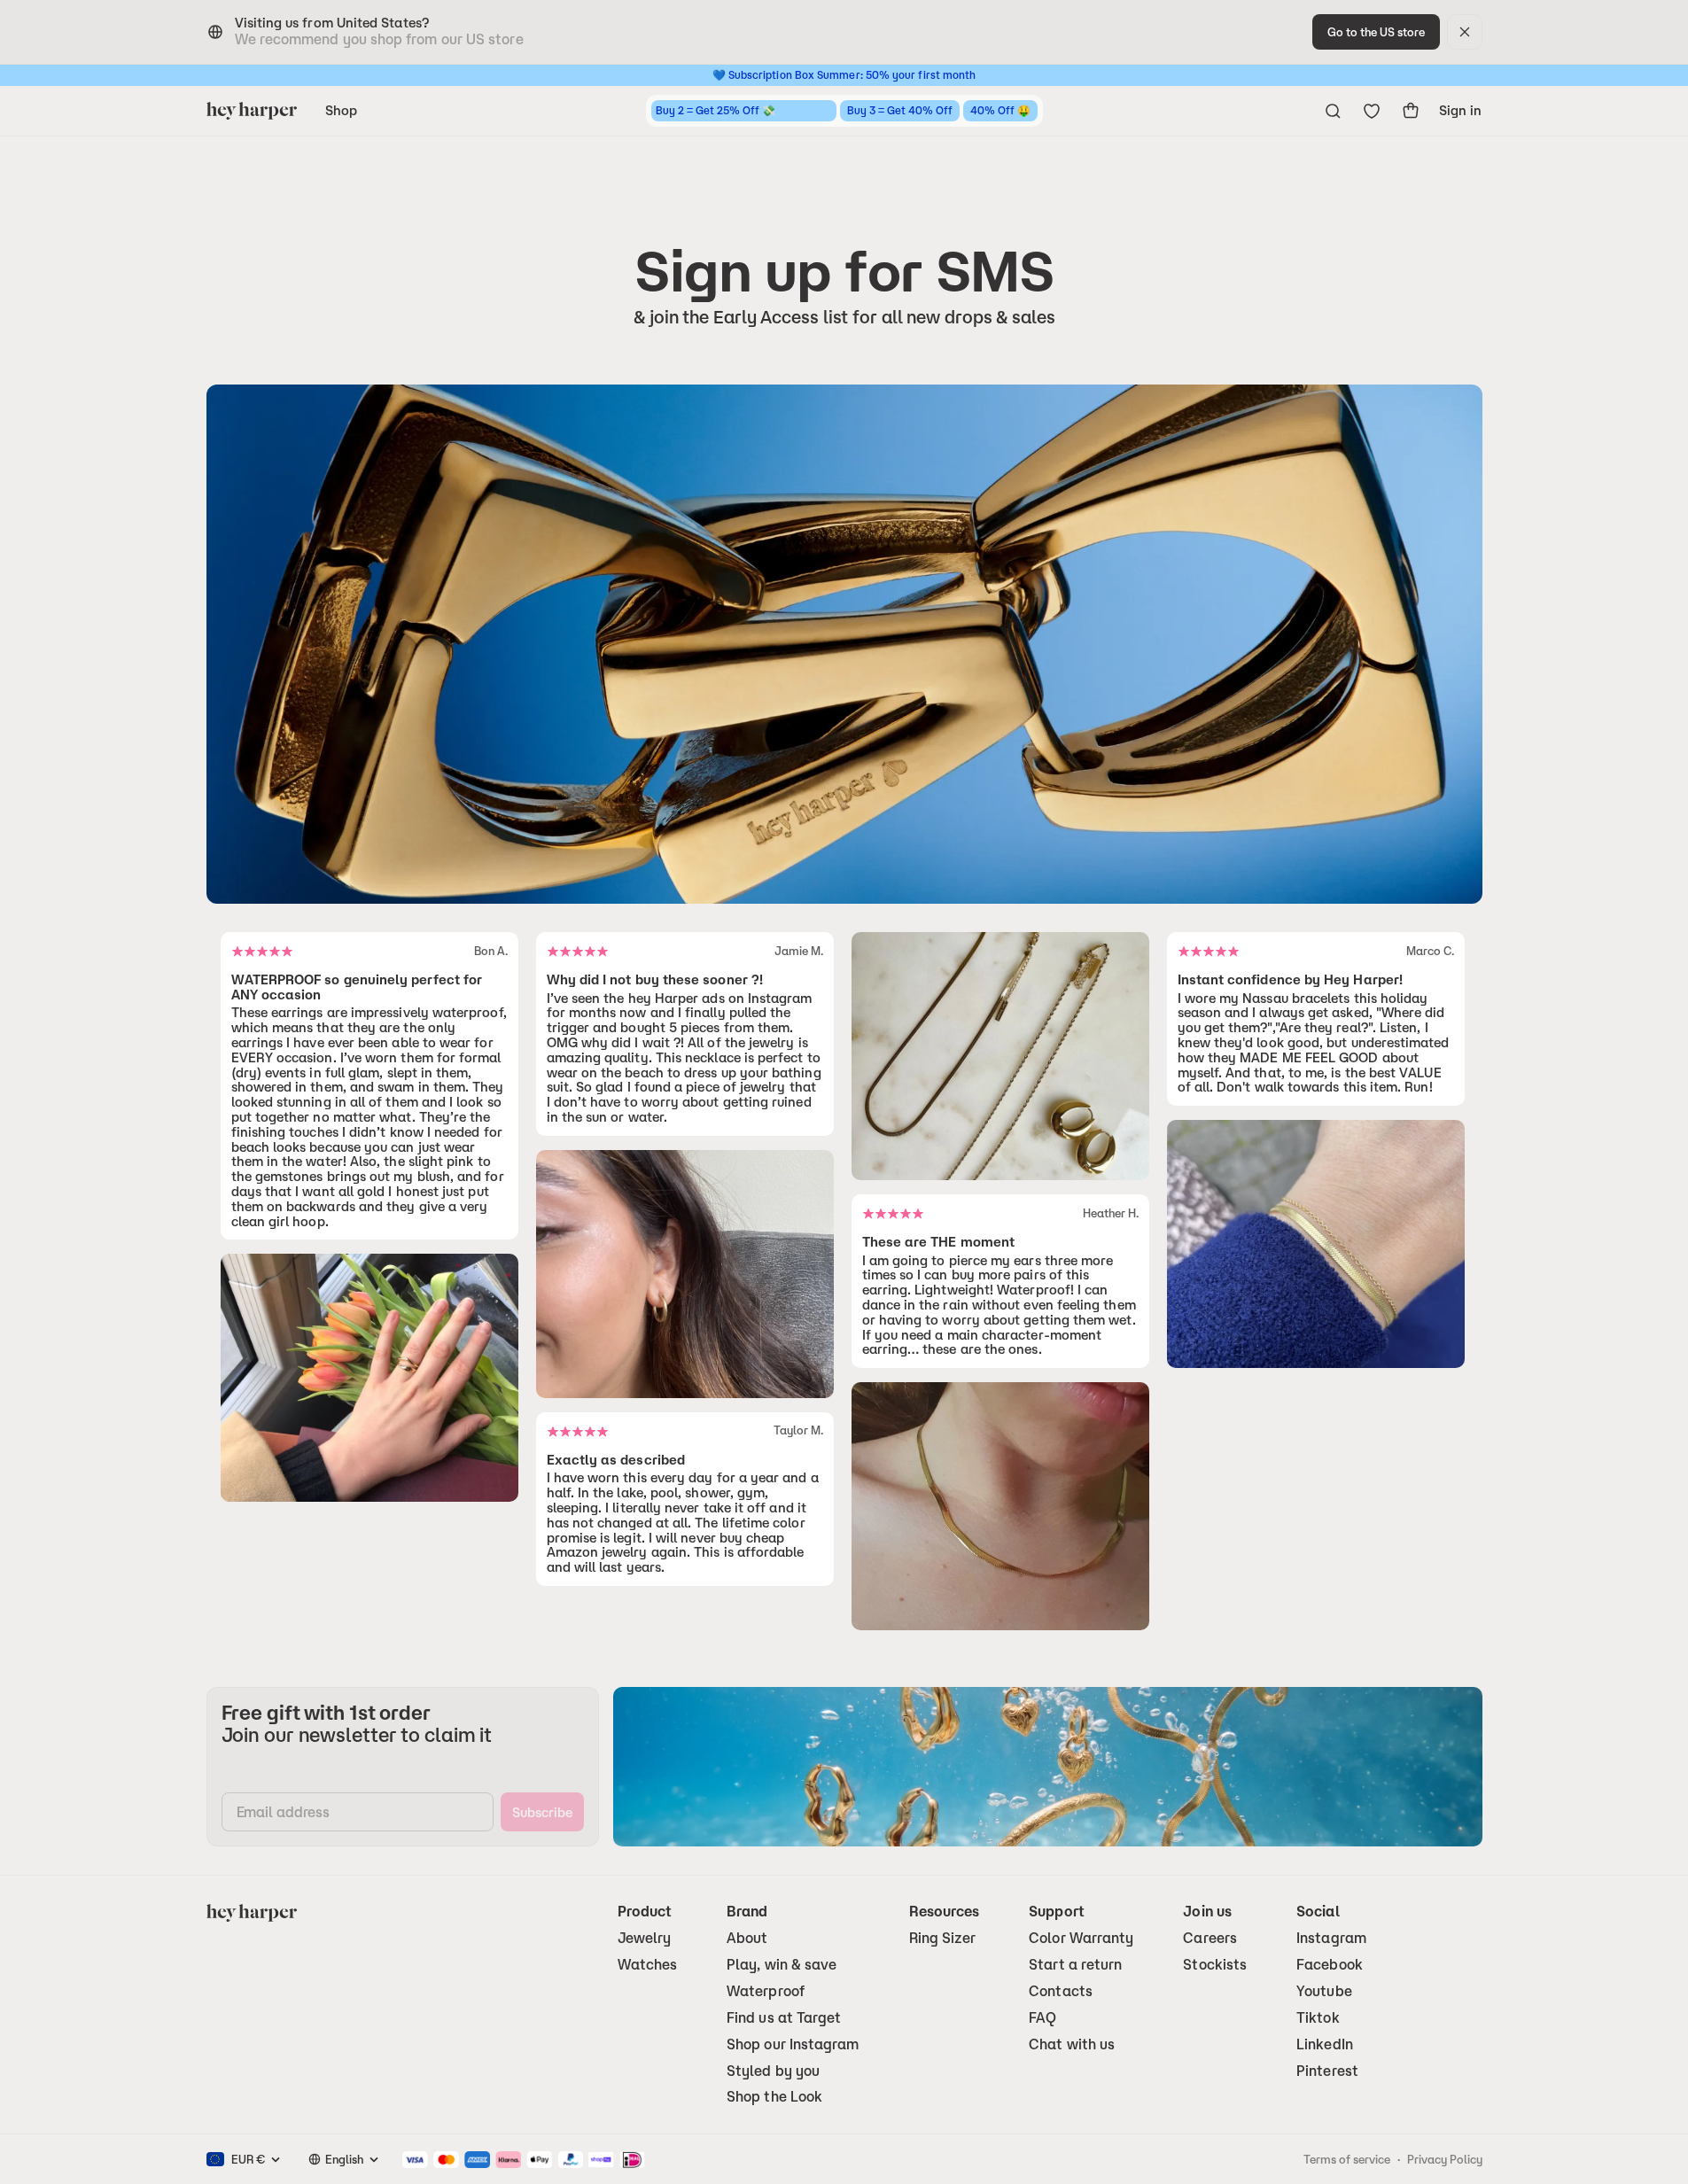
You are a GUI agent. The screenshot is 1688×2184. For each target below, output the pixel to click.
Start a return (1075, 1965)
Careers (1210, 1938)
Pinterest (1327, 2071)
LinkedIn (1325, 2044)
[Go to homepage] (252, 111)
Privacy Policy (1445, 2159)
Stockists (1215, 1965)
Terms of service (1347, 2159)
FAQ (1042, 2018)
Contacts (1061, 1991)
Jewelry (645, 1938)
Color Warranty (1081, 1938)
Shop (341, 110)
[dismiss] (1465, 32)
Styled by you (773, 2071)
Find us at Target (784, 2018)
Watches (648, 1965)
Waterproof (766, 1991)
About (747, 1938)
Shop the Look (774, 2097)
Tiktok (1318, 2018)
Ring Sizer (943, 1938)
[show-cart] (1411, 111)
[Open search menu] (1333, 111)
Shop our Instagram (793, 2044)
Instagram (1331, 1938)
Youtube (1324, 1991)
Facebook (1330, 1965)
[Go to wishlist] (1372, 111)
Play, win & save (782, 1965)
